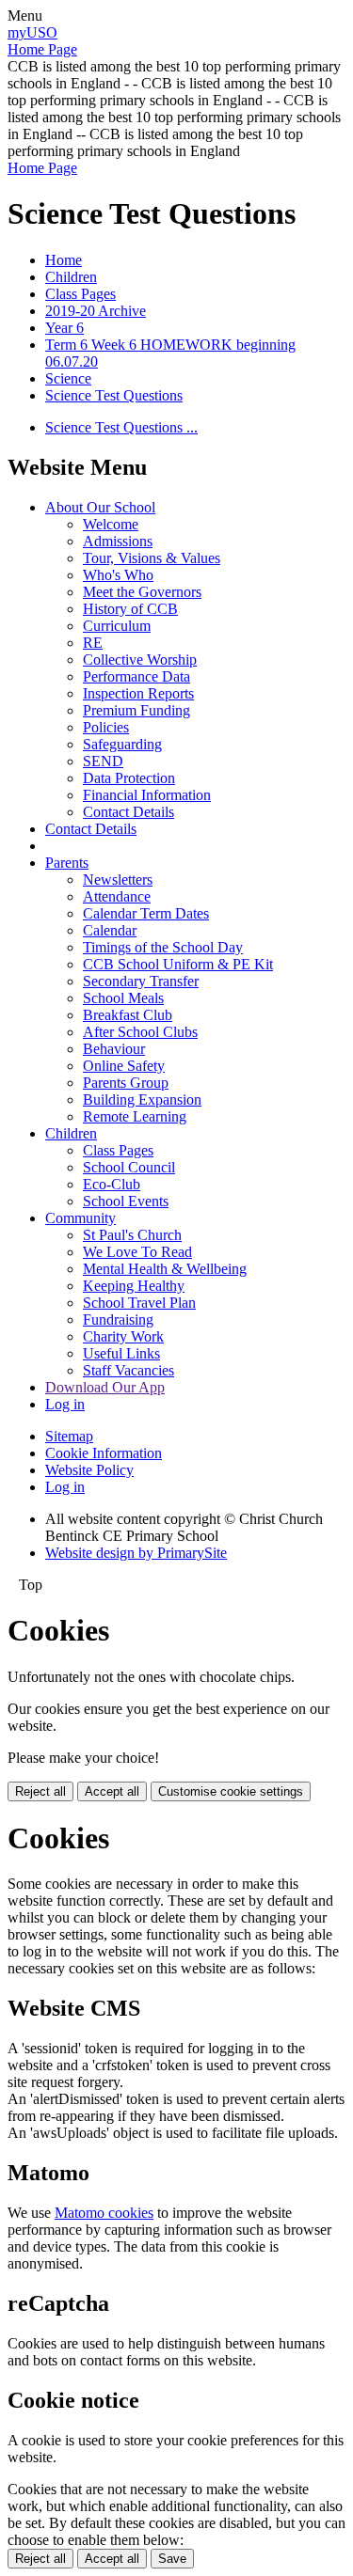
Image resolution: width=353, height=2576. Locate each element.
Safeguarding (122, 744)
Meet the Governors (142, 592)
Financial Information (147, 795)
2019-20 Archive (96, 311)
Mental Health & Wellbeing (165, 1269)
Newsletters (118, 880)
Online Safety (124, 1066)
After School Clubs (140, 1032)
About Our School (100, 507)
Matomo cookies (104, 2213)
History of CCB (130, 609)
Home (64, 260)
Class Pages (80, 294)
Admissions (118, 541)
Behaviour (114, 1049)
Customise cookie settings (231, 1791)
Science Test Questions (114, 395)
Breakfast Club (128, 1015)
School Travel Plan (139, 1303)
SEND (103, 761)
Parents (67, 863)
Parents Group (126, 1083)
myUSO (32, 32)
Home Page (42, 49)
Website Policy (89, 1470)
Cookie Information (104, 1453)
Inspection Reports (138, 693)
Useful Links (121, 1353)
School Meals (123, 998)
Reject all (40, 1791)
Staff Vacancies (128, 1370)
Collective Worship (140, 660)
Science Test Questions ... (121, 427)
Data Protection (129, 778)
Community (80, 1218)
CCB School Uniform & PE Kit (178, 964)
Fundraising (118, 1319)
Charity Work (123, 1336)
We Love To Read (137, 1252)
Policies (106, 727)
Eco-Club (112, 1184)
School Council (129, 1167)
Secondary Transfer (141, 981)
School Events (126, 1201)
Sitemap (69, 1436)
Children (71, 277)
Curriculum (117, 626)
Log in (65, 1404)
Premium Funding (136, 710)
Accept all (112, 1791)
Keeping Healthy (134, 1286)
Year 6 (64, 328)
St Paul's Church (132, 1235)
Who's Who (118, 575)
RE (93, 643)
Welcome (111, 524)
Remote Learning (135, 1116)
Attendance (117, 896)
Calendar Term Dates (146, 913)
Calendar (110, 930)
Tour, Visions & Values (152, 558)
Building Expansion (142, 1100)
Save (172, 2559)
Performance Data (136, 676)
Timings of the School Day (163, 947)
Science (68, 378)
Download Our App (105, 1387)
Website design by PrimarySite (136, 1553)
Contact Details (128, 812)
